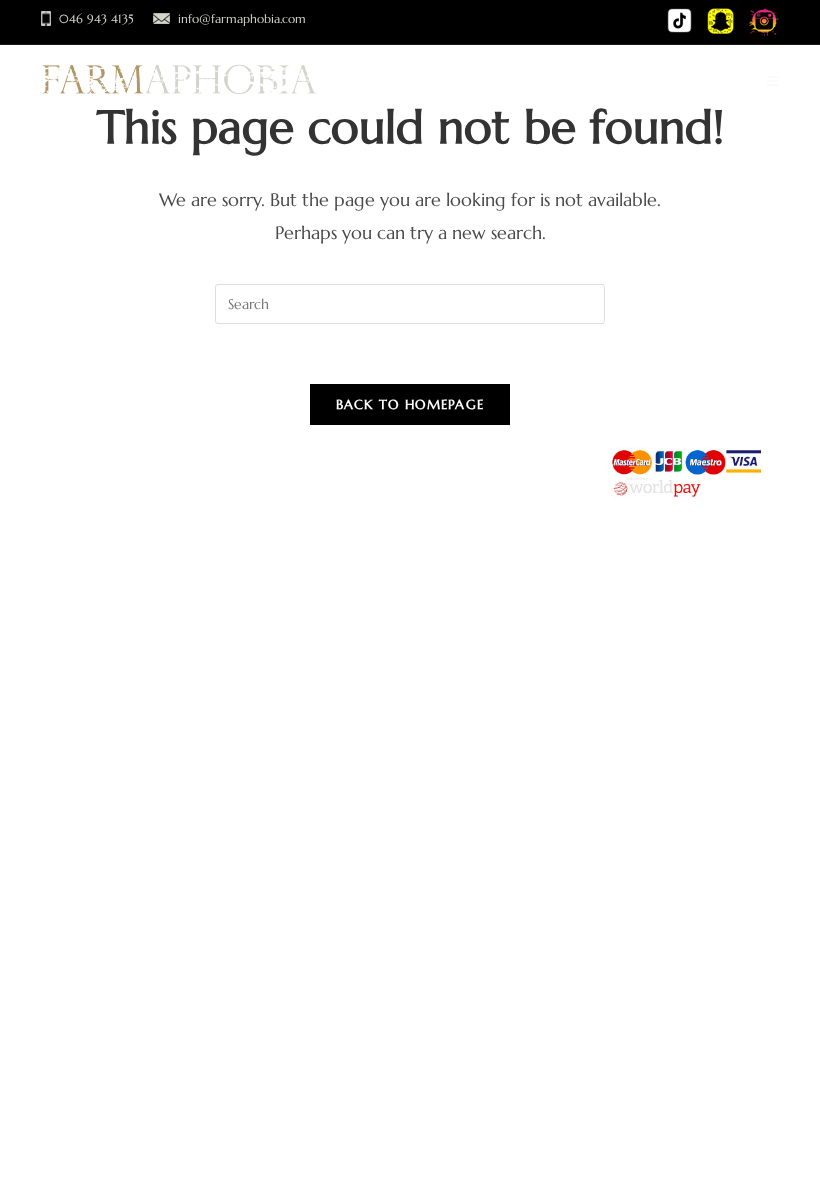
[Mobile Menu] (773, 82)
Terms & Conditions (166, 484)
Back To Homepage (410, 404)
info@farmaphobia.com (242, 18)
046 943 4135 (96, 18)
